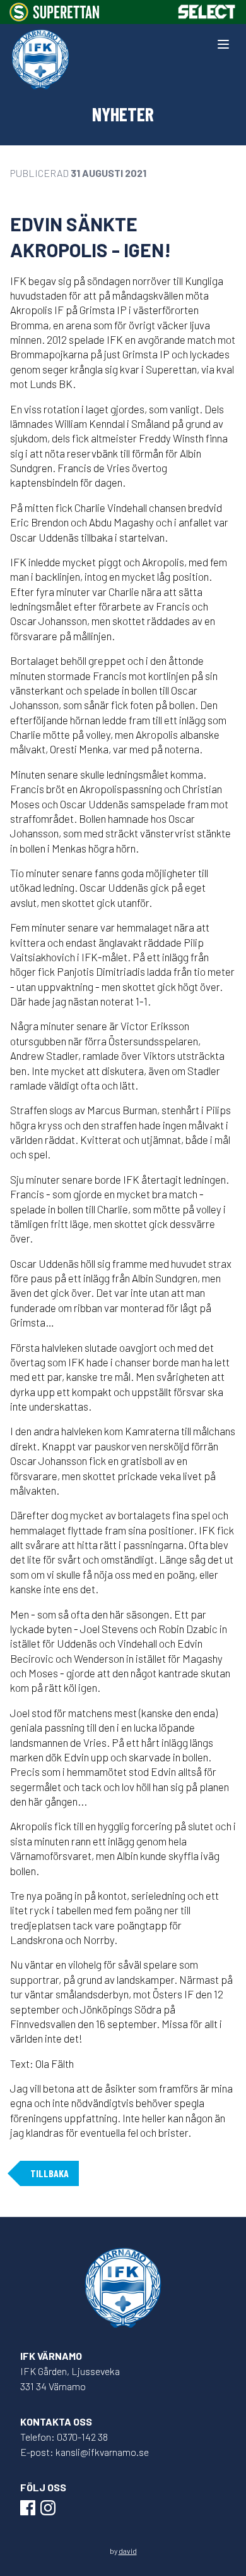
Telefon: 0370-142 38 (64, 2437)
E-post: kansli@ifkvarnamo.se (85, 2452)
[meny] (223, 44)
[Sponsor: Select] (207, 12)
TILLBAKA (50, 2173)
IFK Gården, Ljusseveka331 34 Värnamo (70, 2379)
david (128, 2551)
